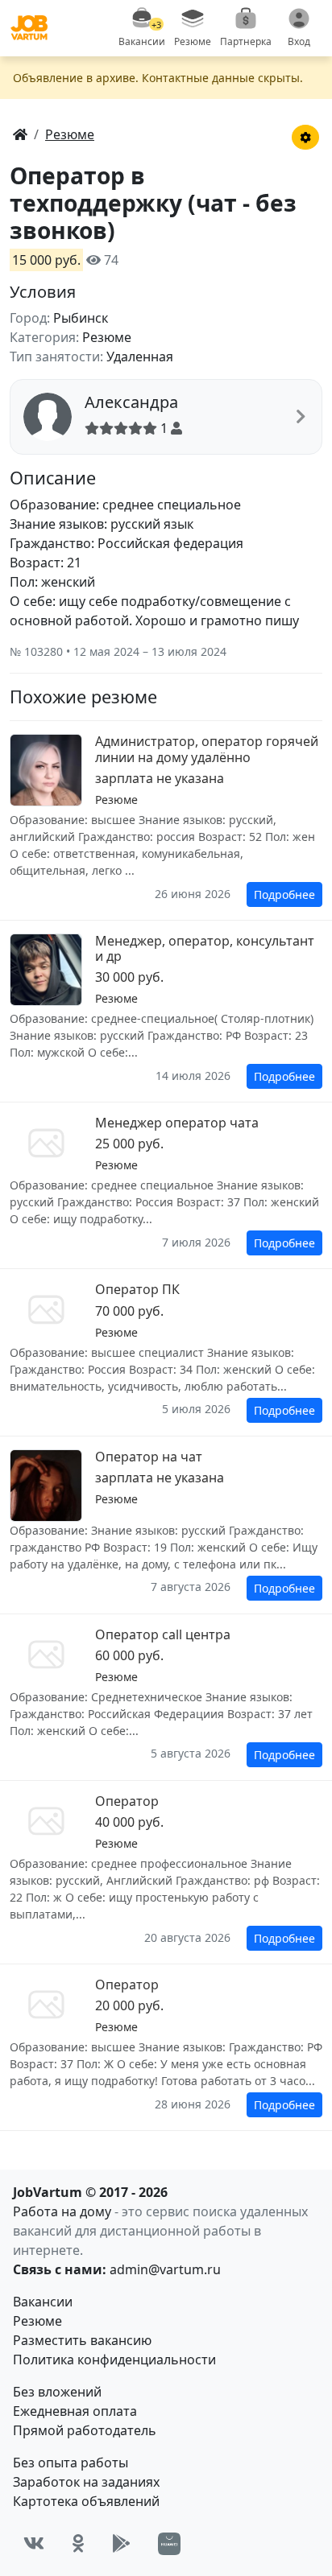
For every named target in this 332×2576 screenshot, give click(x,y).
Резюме (37, 2321)
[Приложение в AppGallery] (169, 2544)
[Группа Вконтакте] (34, 2543)
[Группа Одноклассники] (78, 2543)
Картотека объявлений (86, 2501)
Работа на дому (62, 2211)
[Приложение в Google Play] (121, 2543)
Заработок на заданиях (86, 2482)
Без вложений (57, 2392)
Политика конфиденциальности (114, 2360)
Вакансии (43, 2302)
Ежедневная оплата (75, 2411)
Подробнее (284, 894)
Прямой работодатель (85, 2430)
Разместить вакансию (82, 2340)
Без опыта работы (71, 2463)
